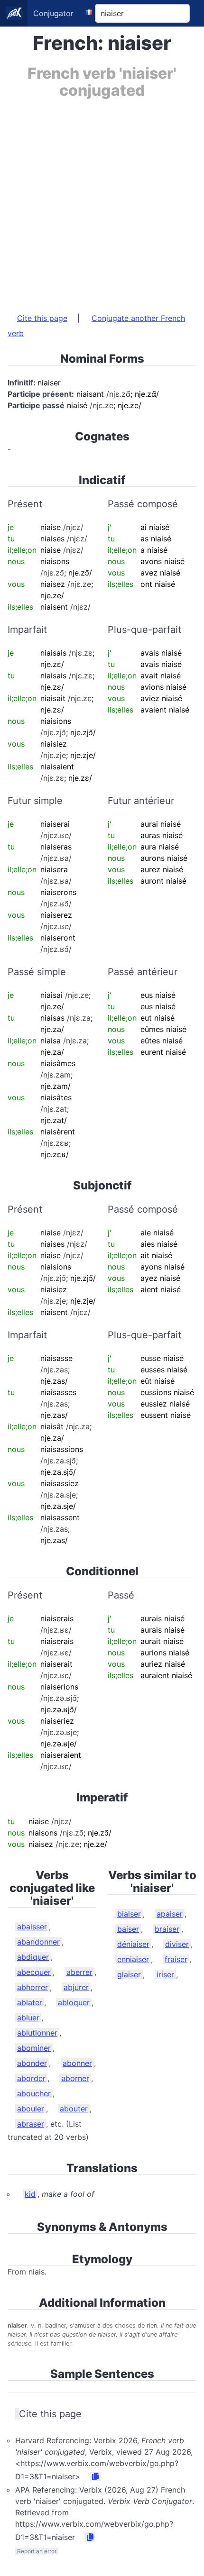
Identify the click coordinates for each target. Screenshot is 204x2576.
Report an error (37, 2551)
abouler (31, 2109)
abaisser (32, 1927)
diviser (177, 1944)
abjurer (76, 1987)
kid (30, 2194)
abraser (31, 2124)
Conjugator (53, 13)
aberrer (79, 1972)
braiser (167, 1929)
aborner (75, 2078)
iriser (165, 1974)
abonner (77, 2063)
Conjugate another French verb (96, 326)
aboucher (34, 2093)
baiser (128, 1929)
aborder (31, 2078)
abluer (28, 2018)
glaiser (129, 1974)
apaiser (170, 1914)
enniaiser (133, 1959)
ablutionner (37, 2033)
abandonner (38, 1942)
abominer (34, 2048)
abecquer (34, 1972)
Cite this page (42, 318)
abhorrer (32, 1987)
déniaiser (133, 1944)
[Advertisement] (102, 201)
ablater (30, 2002)
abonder (32, 2063)
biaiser (129, 1914)
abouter (74, 2109)
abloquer (74, 2002)
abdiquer (33, 1957)
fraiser (176, 1959)
